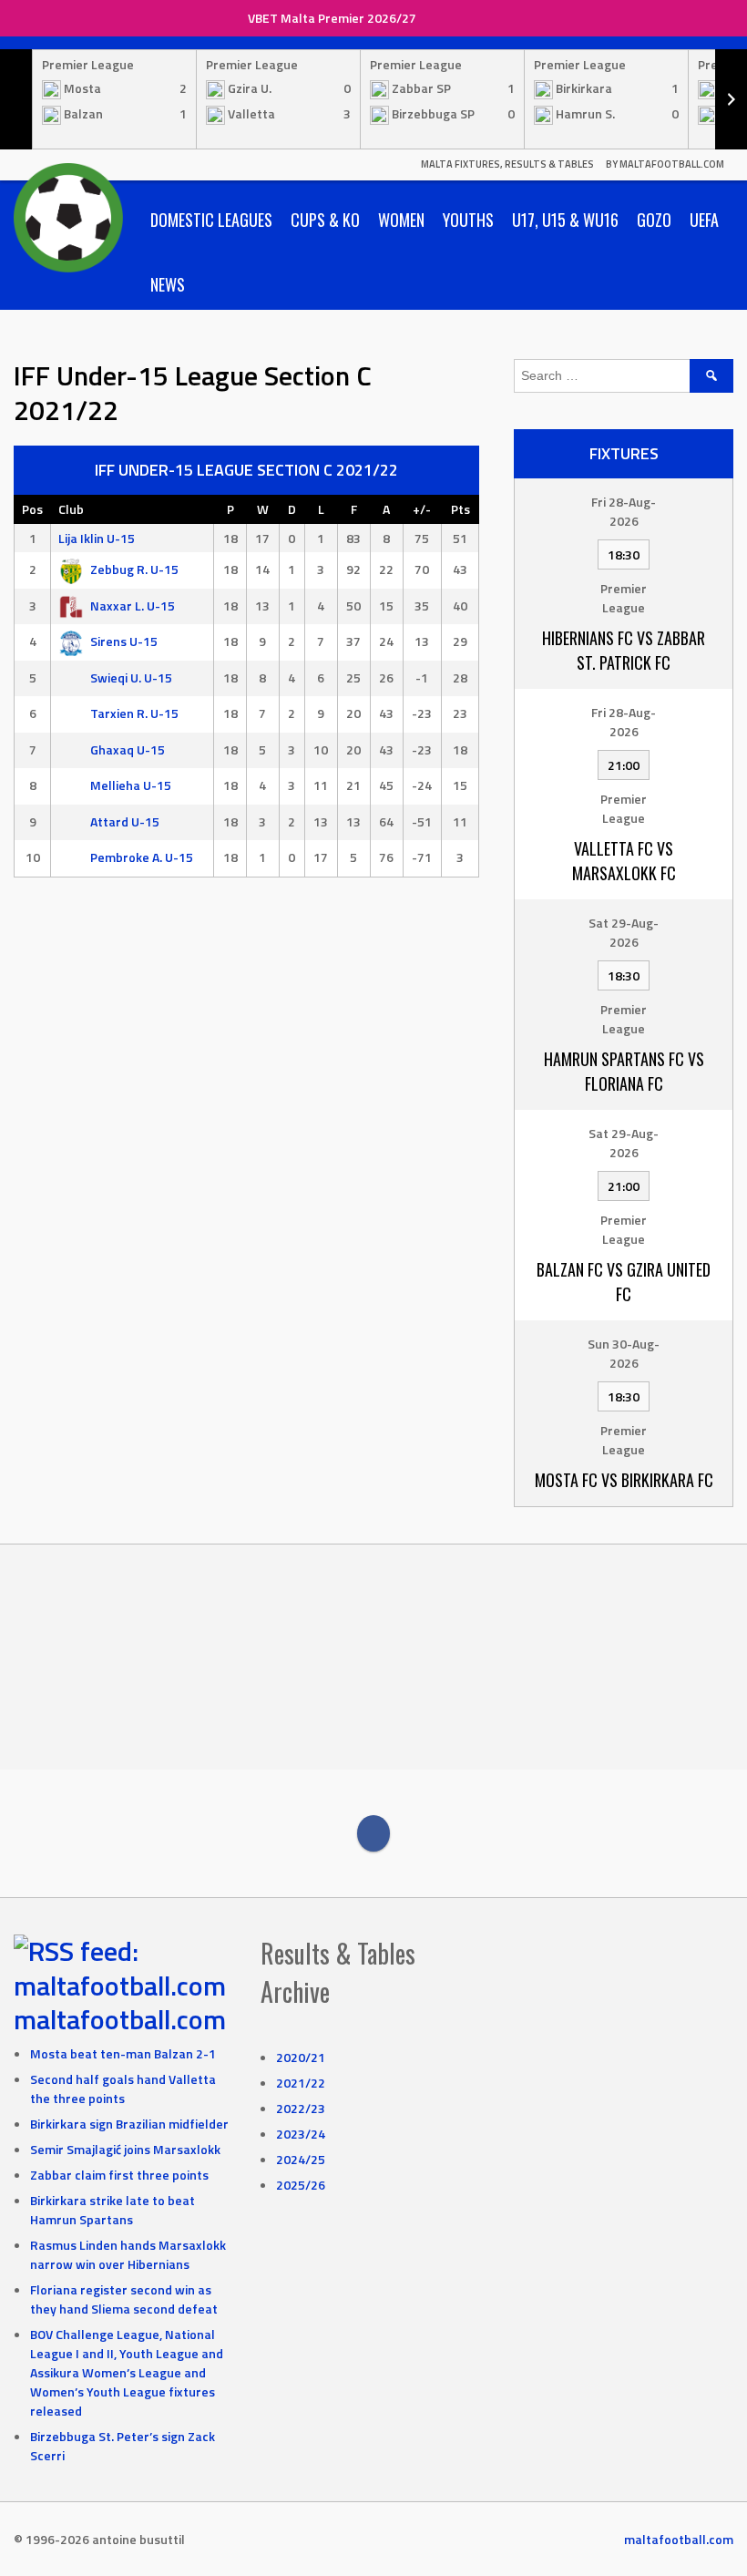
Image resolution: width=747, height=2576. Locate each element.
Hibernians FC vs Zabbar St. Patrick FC (624, 650)
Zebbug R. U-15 (134, 569)
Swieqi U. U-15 (131, 677)
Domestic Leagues (211, 220)
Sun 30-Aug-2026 (624, 1353)
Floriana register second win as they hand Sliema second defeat (124, 2299)
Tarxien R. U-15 (134, 713)
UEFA (704, 220)
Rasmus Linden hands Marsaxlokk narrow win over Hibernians (128, 2254)
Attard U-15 (125, 821)
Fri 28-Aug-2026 (624, 511)
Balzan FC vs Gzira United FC (624, 1282)
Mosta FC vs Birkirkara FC (624, 1480)
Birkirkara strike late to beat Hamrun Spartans (113, 2210)
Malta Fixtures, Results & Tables (507, 164)
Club (71, 509)
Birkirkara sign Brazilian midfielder (129, 2124)
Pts (460, 509)
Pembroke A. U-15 (142, 857)
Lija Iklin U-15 (97, 538)
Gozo (654, 220)
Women (401, 220)
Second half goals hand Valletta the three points (123, 2089)
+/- (422, 509)
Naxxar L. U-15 (133, 606)
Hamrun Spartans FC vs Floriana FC (624, 1071)
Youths (468, 220)
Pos (32, 509)
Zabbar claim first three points (119, 2175)
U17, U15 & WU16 (565, 220)
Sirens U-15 (124, 641)
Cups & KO (325, 220)
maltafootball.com (120, 2019)
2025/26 (301, 2185)
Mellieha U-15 (131, 785)
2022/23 (301, 2108)
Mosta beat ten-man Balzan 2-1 (123, 2053)
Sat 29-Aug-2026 (624, 932)
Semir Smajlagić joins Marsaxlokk (125, 2149)
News (168, 284)
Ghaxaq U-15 (128, 749)
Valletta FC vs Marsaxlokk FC (624, 861)
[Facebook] (373, 1833)
